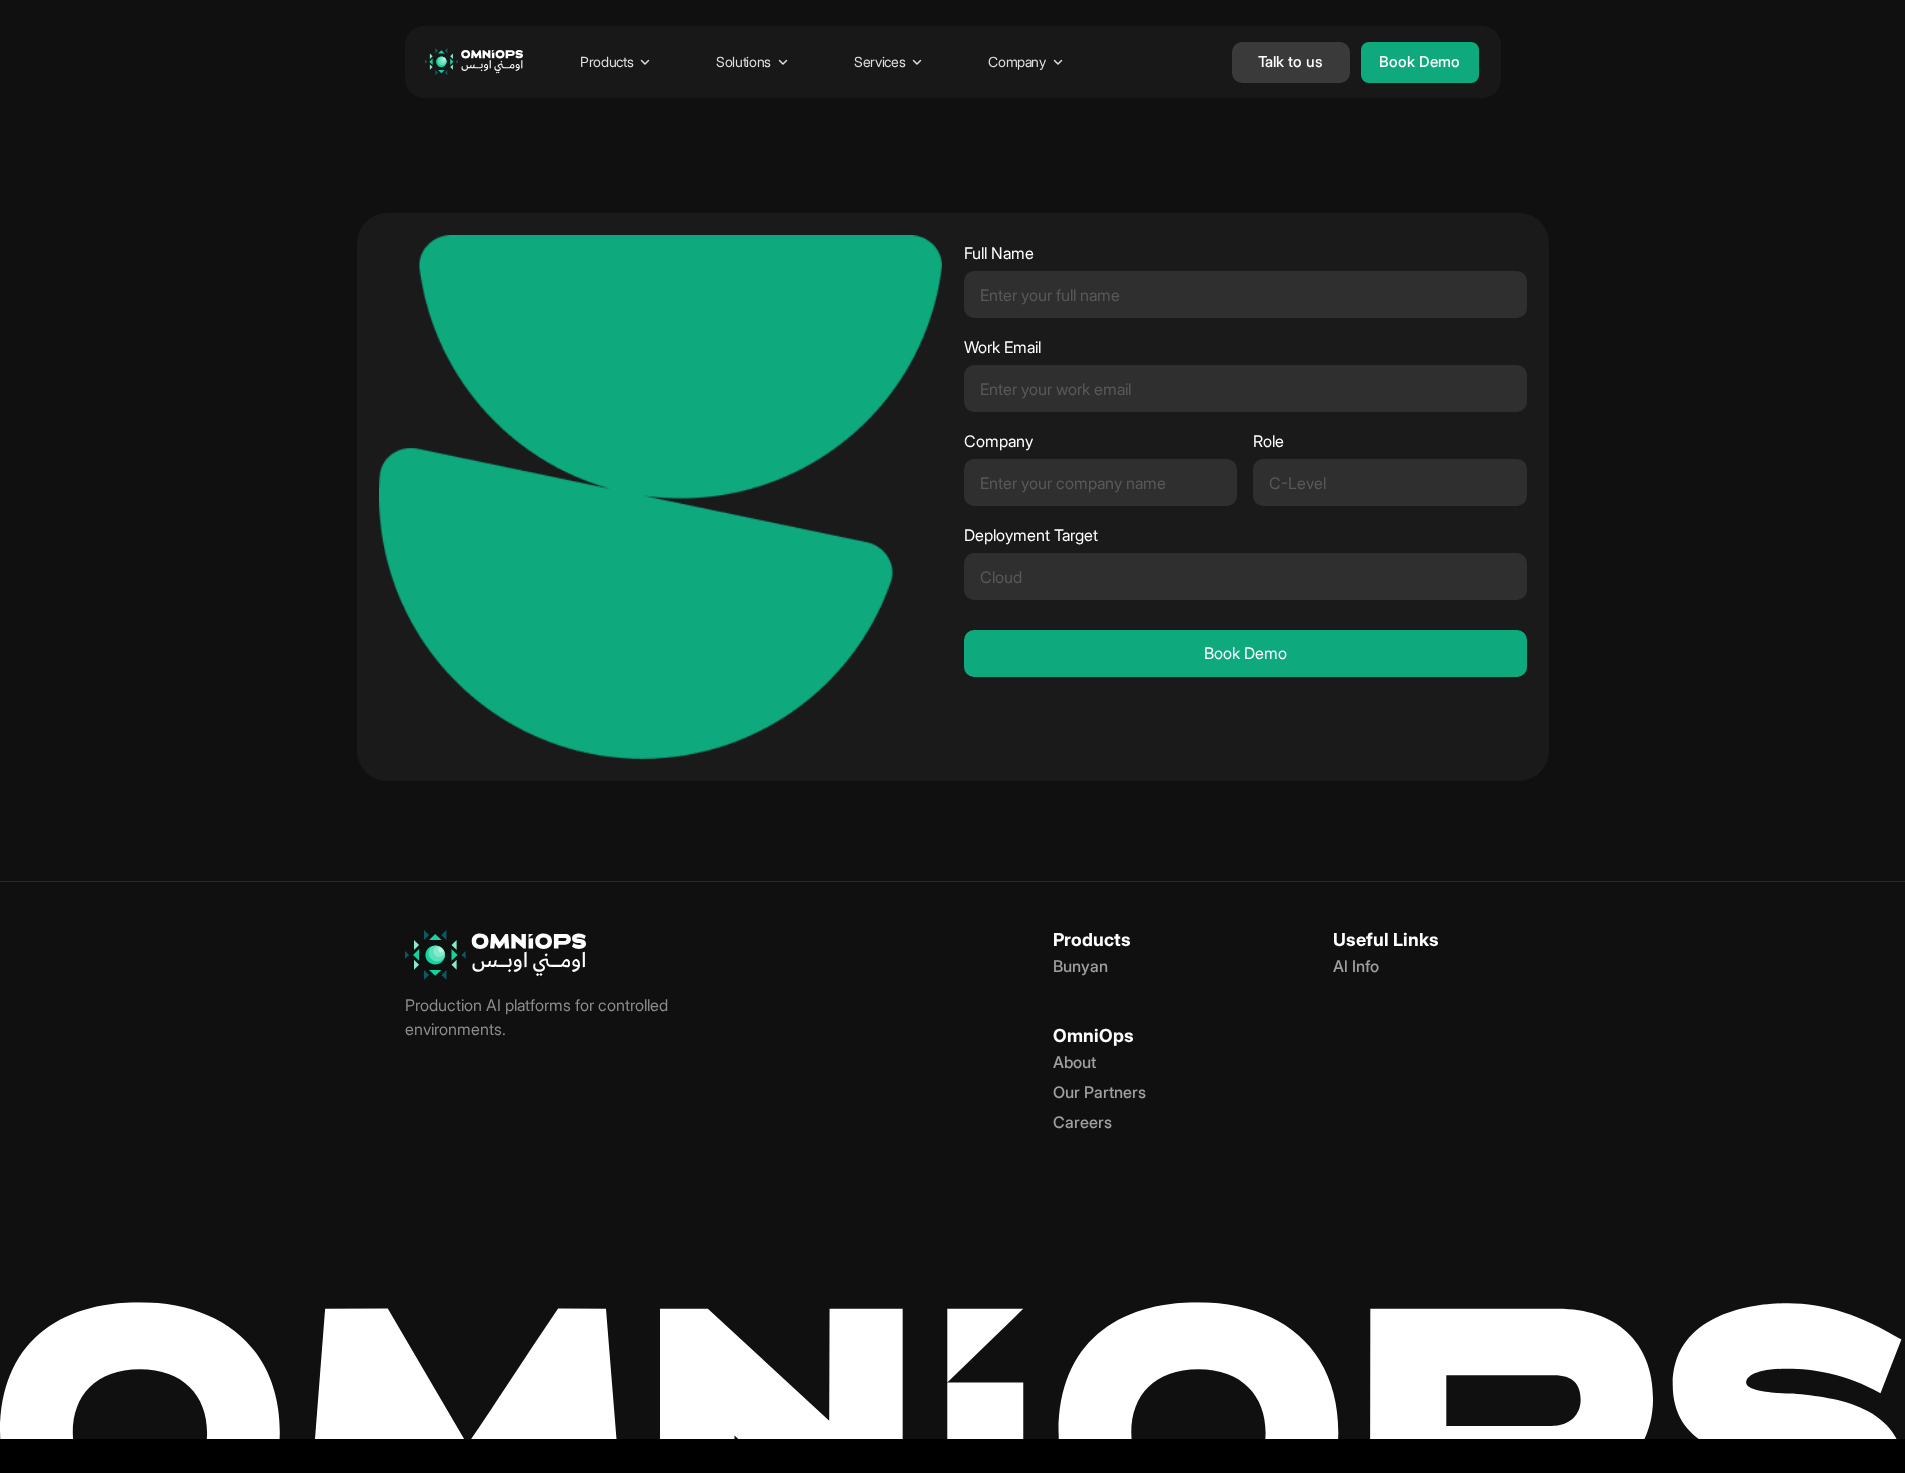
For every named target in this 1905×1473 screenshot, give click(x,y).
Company (998, 441)
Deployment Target (1031, 535)
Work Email (1002, 347)
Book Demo (1245, 653)
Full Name (999, 253)
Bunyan (1080, 966)
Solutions (743, 61)
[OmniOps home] (474, 62)
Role (1268, 441)
